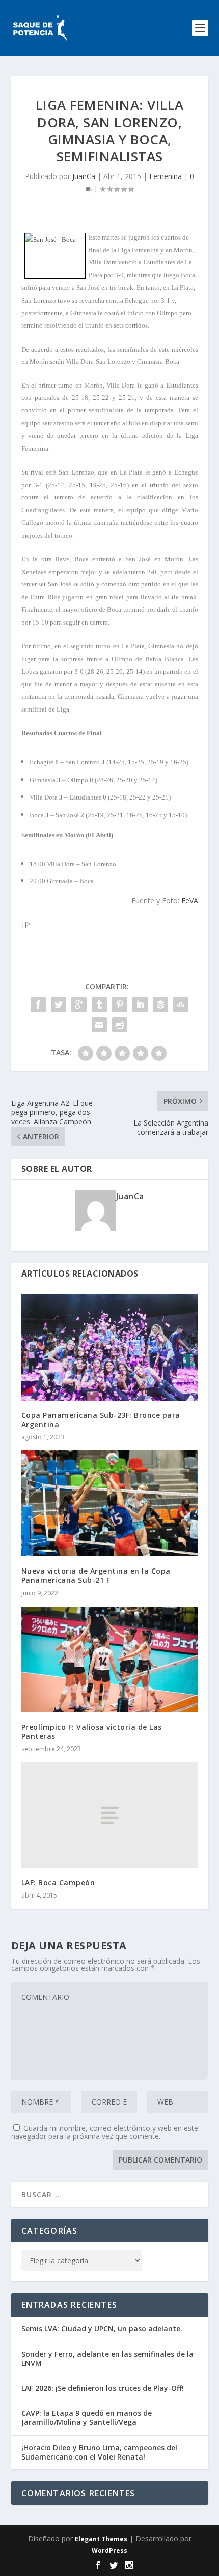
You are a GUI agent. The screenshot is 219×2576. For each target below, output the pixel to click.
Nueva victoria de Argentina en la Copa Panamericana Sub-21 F (96, 1575)
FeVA (190, 900)
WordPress (109, 2550)
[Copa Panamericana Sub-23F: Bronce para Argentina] (110, 1347)
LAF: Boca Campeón (58, 1883)
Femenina (166, 176)
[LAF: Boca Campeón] (110, 1815)
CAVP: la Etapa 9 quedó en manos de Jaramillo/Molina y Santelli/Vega (87, 2418)
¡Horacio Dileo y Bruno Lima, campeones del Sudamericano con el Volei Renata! (99, 2452)
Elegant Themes (101, 2539)
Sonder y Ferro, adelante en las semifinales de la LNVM (107, 2359)
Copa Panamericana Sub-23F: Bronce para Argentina (101, 1420)
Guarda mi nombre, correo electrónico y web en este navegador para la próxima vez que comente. (105, 2132)
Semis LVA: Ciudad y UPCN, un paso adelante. (102, 2329)
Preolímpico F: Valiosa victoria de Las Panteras (92, 1731)
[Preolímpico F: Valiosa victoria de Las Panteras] (110, 1660)
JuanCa (84, 176)
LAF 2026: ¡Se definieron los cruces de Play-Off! (103, 2388)
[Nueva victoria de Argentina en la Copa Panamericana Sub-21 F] (110, 1503)
